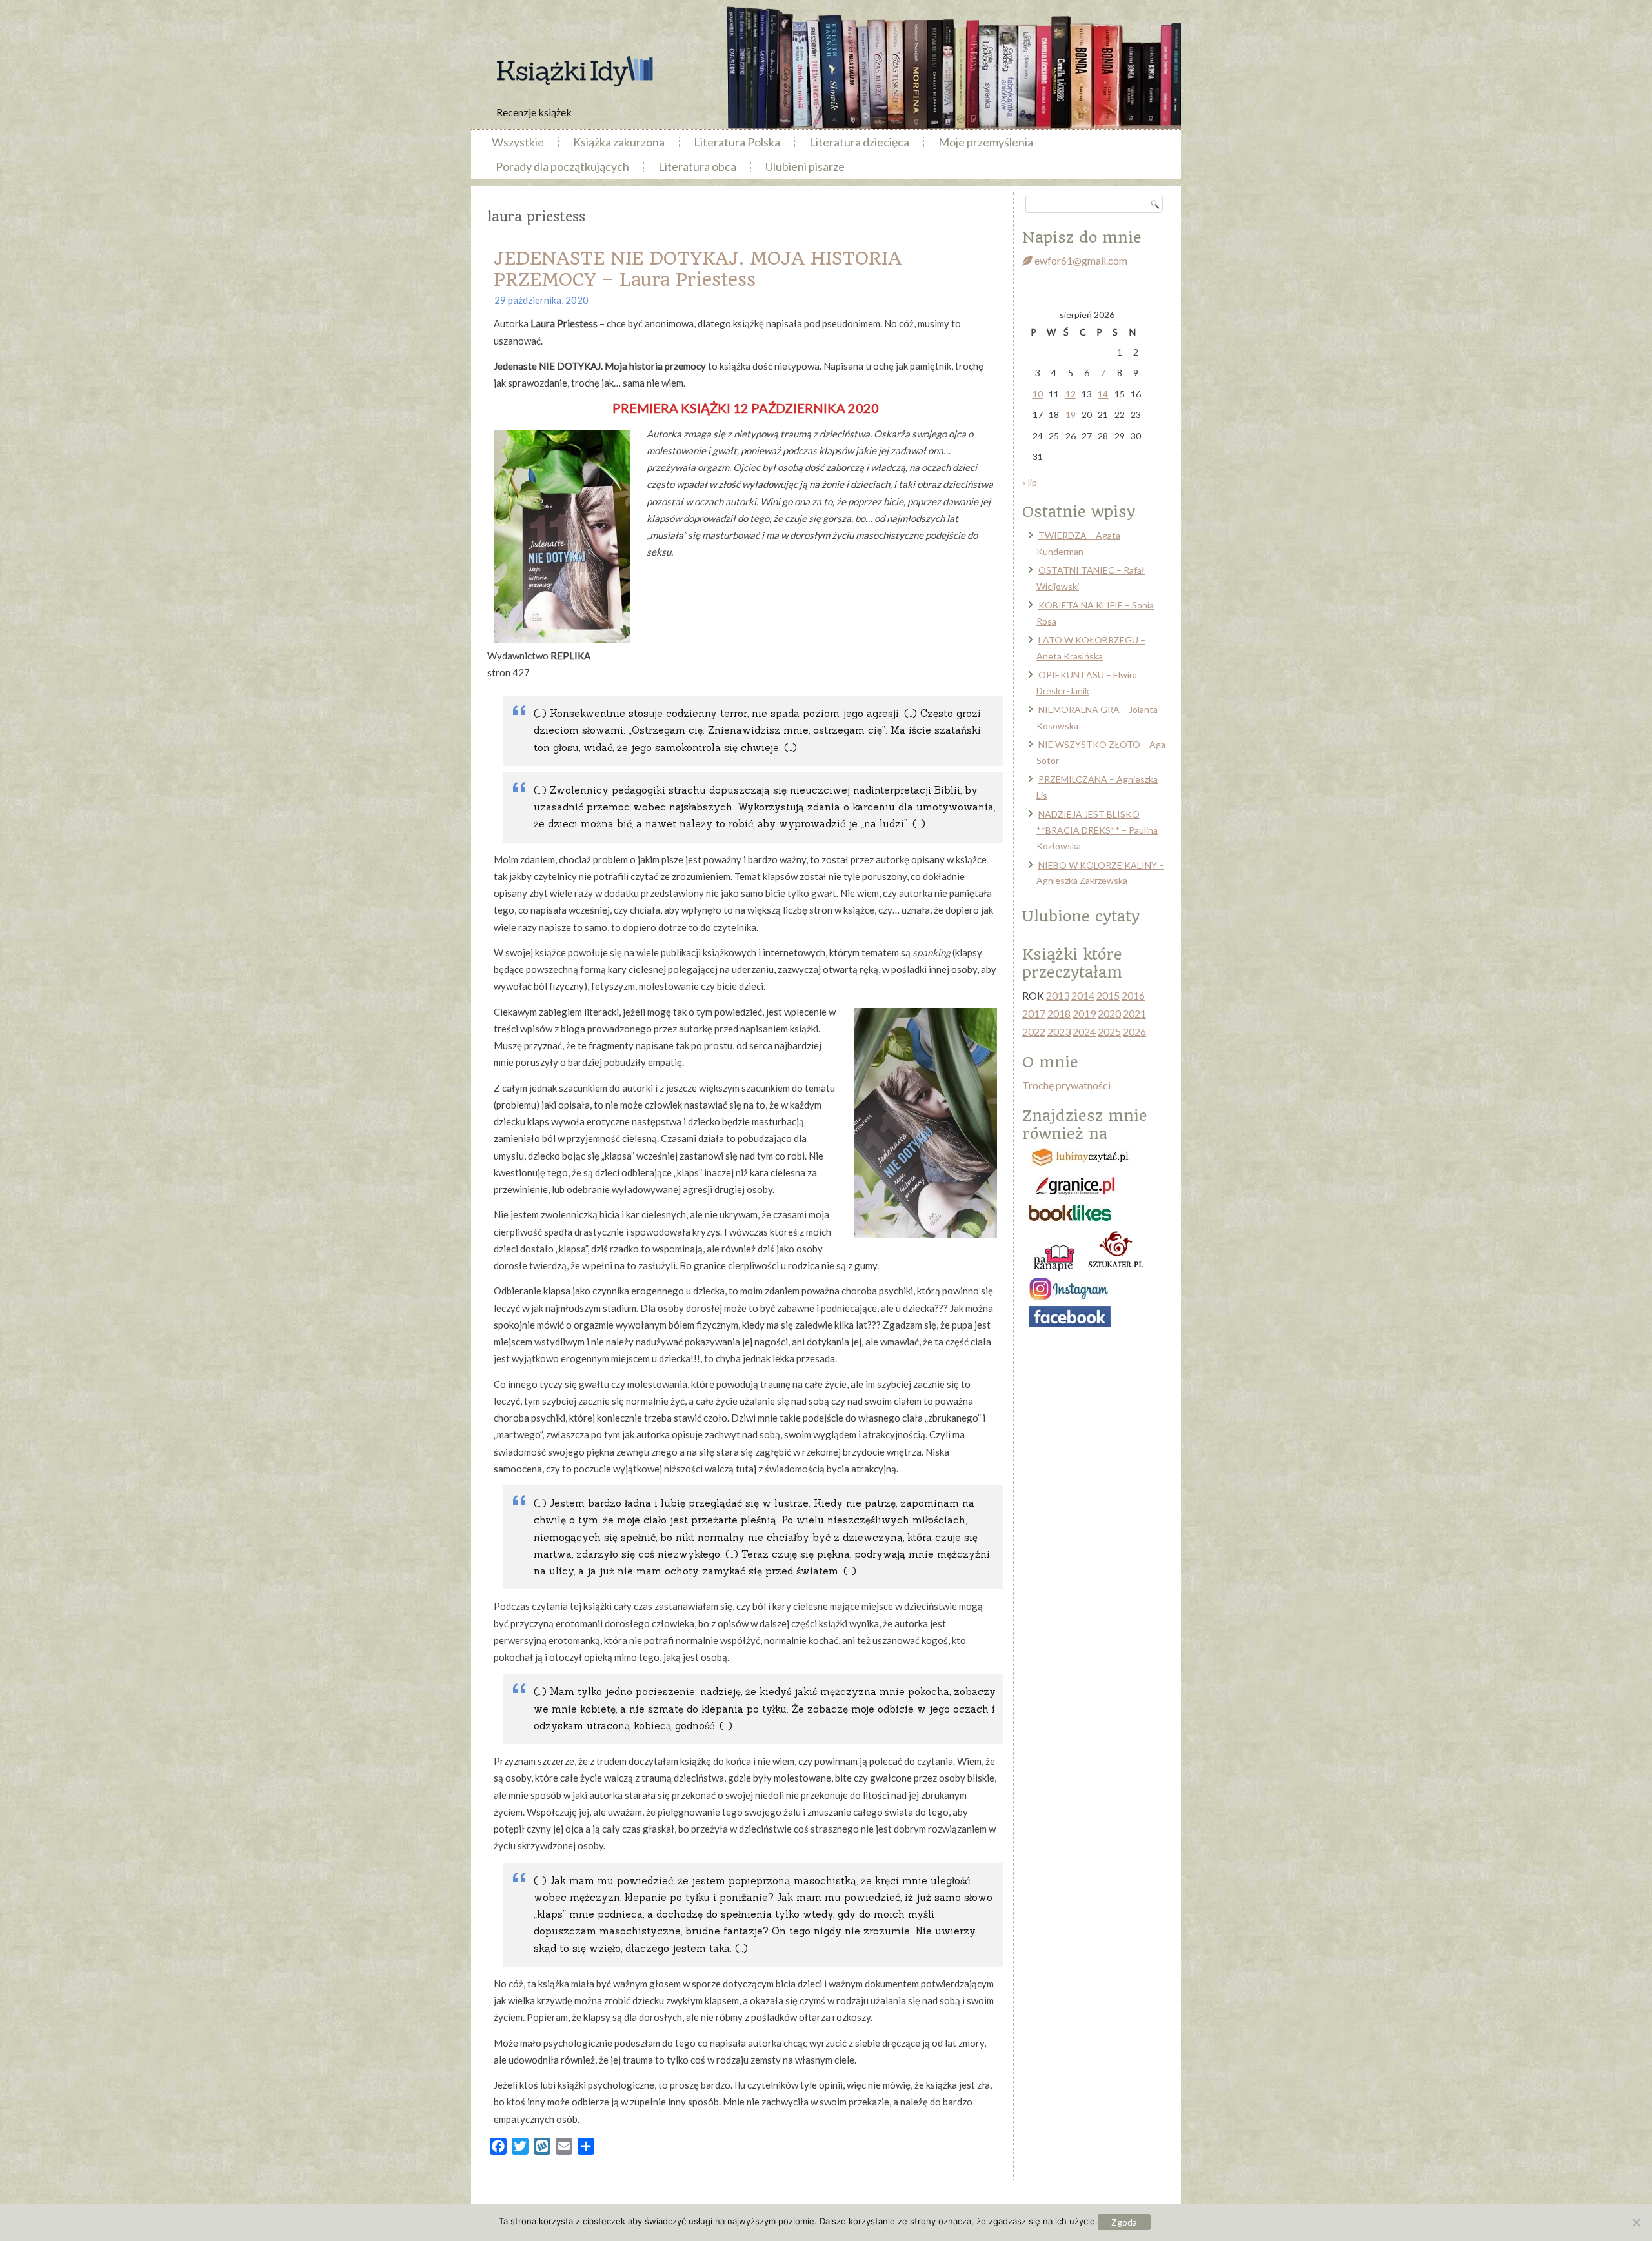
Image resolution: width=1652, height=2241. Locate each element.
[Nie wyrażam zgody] (1636, 2222)
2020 (1109, 1013)
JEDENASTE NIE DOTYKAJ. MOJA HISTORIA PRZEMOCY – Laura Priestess (698, 269)
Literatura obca (697, 166)
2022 (1034, 1031)
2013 (1058, 995)
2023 (1059, 1031)
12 (1071, 394)
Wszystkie (518, 142)
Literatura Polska (737, 142)
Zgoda (1124, 2222)
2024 (1084, 1031)
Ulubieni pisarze (805, 166)
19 (1071, 415)
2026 (1134, 1031)
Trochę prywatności (1066, 1085)
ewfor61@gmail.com (1080, 260)
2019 (1084, 1013)
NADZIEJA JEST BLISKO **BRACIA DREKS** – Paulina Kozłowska (1097, 830)
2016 (1133, 995)
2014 (1083, 995)
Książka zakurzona (619, 142)
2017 (1034, 1013)
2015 (1108, 995)
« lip (1030, 482)
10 (1038, 394)
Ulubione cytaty (1081, 916)
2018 (1059, 1013)
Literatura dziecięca (859, 142)
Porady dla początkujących (562, 166)
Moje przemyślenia (986, 142)
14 (1103, 394)
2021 (1134, 1013)
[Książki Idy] (574, 71)
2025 (1109, 1031)
